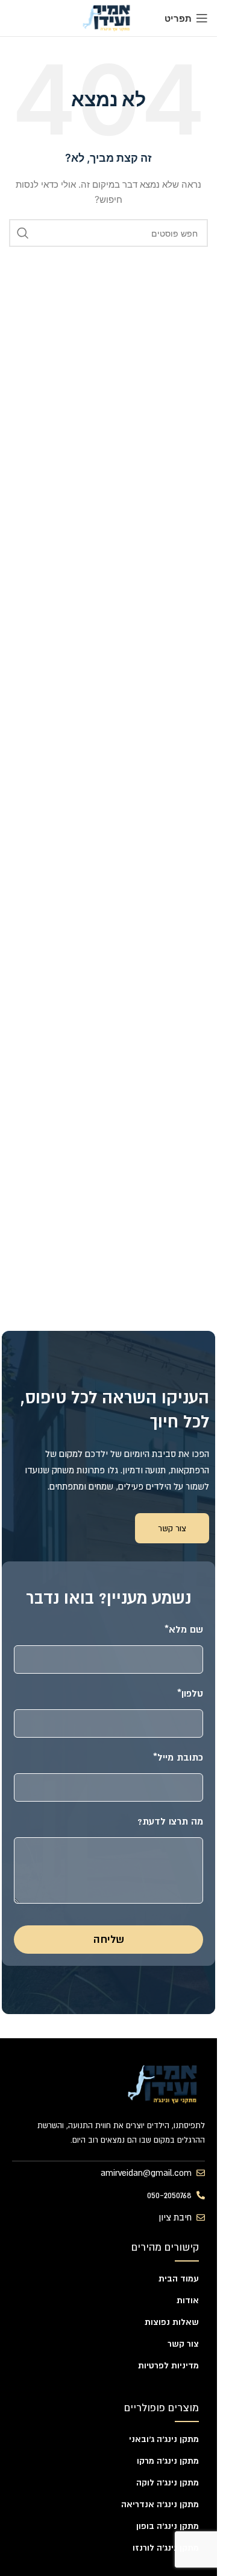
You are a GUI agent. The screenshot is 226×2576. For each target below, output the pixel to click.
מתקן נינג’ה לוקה (168, 2482)
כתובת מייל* (178, 1757)
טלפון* (190, 1693)
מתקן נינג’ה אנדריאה (160, 2504)
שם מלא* (184, 1629)
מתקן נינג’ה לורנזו (166, 2548)
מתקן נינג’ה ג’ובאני (164, 2439)
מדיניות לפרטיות (168, 2365)
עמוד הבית (179, 2278)
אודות (188, 2300)
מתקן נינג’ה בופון (168, 2526)
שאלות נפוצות (172, 2322)
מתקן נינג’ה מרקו (168, 2461)
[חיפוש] (23, 233)
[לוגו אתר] (108, 17)
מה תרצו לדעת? (170, 1821)
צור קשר (183, 2344)
